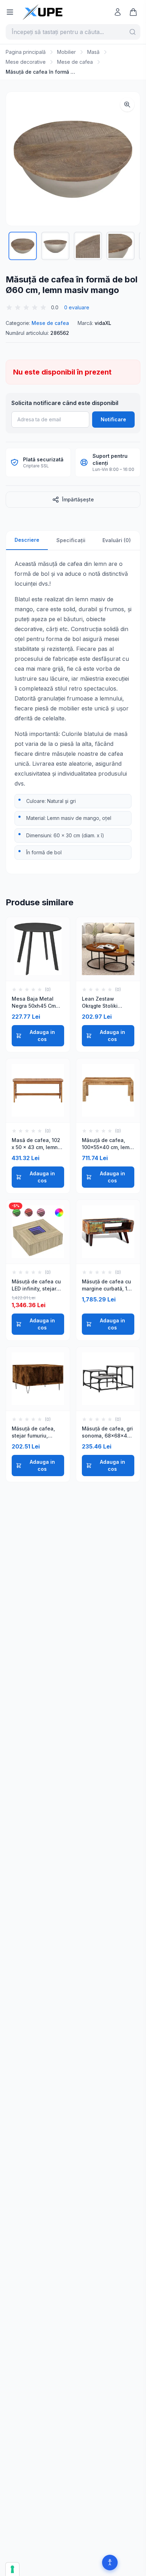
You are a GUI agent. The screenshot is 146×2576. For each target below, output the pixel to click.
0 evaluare (77, 307)
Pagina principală (26, 52)
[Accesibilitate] (110, 2563)
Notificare (113, 419)
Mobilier (66, 52)
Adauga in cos (42, 1036)
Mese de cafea (75, 62)
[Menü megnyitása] (10, 12)
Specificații (71, 540)
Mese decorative (26, 62)
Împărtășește (78, 499)
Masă (93, 52)
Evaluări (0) (117, 540)
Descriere (27, 540)
